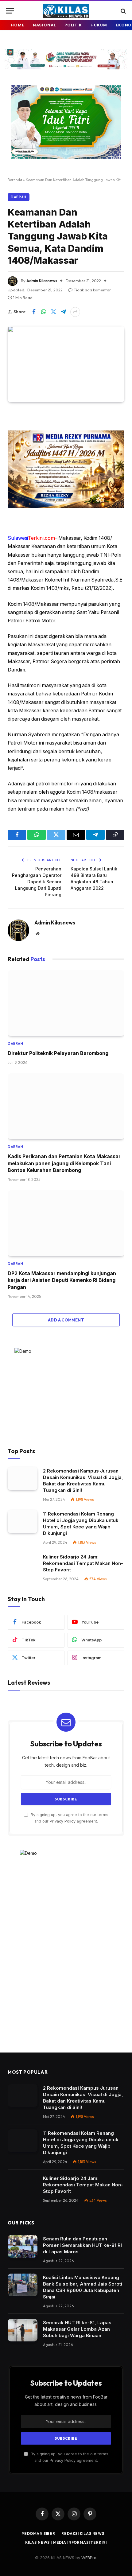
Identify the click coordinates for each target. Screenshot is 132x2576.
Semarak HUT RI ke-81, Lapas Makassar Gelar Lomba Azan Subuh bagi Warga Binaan (77, 2329)
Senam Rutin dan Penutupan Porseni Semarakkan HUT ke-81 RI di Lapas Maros (82, 2245)
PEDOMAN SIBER (38, 2533)
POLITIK (73, 25)
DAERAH (19, 197)
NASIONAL (44, 25)
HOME (17, 25)
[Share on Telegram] (63, 312)
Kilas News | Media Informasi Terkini (66, 2542)
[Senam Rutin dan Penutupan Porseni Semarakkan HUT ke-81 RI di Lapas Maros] (23, 2246)
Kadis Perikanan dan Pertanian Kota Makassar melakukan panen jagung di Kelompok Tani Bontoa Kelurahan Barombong (64, 1163)
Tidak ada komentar (92, 290)
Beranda (15, 180)
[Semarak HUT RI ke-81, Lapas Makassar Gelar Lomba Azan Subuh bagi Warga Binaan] (23, 2330)
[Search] (123, 11)
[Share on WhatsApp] (44, 312)
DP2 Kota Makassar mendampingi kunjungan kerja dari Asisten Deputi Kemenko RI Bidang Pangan (62, 1280)
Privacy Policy (63, 1821)
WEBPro (89, 2558)
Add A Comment (66, 1320)
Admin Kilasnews (42, 281)
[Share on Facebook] (34, 312)
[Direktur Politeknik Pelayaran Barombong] (66, 1003)
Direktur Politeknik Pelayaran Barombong (58, 1053)
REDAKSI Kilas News (83, 2533)
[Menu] (10, 11)
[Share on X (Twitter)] (53, 312)
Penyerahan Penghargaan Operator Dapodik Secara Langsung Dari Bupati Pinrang (37, 882)
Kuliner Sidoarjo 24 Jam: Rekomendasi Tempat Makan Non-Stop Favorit (83, 1563)
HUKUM (99, 25)
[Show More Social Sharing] (75, 312)
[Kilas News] (66, 11)
